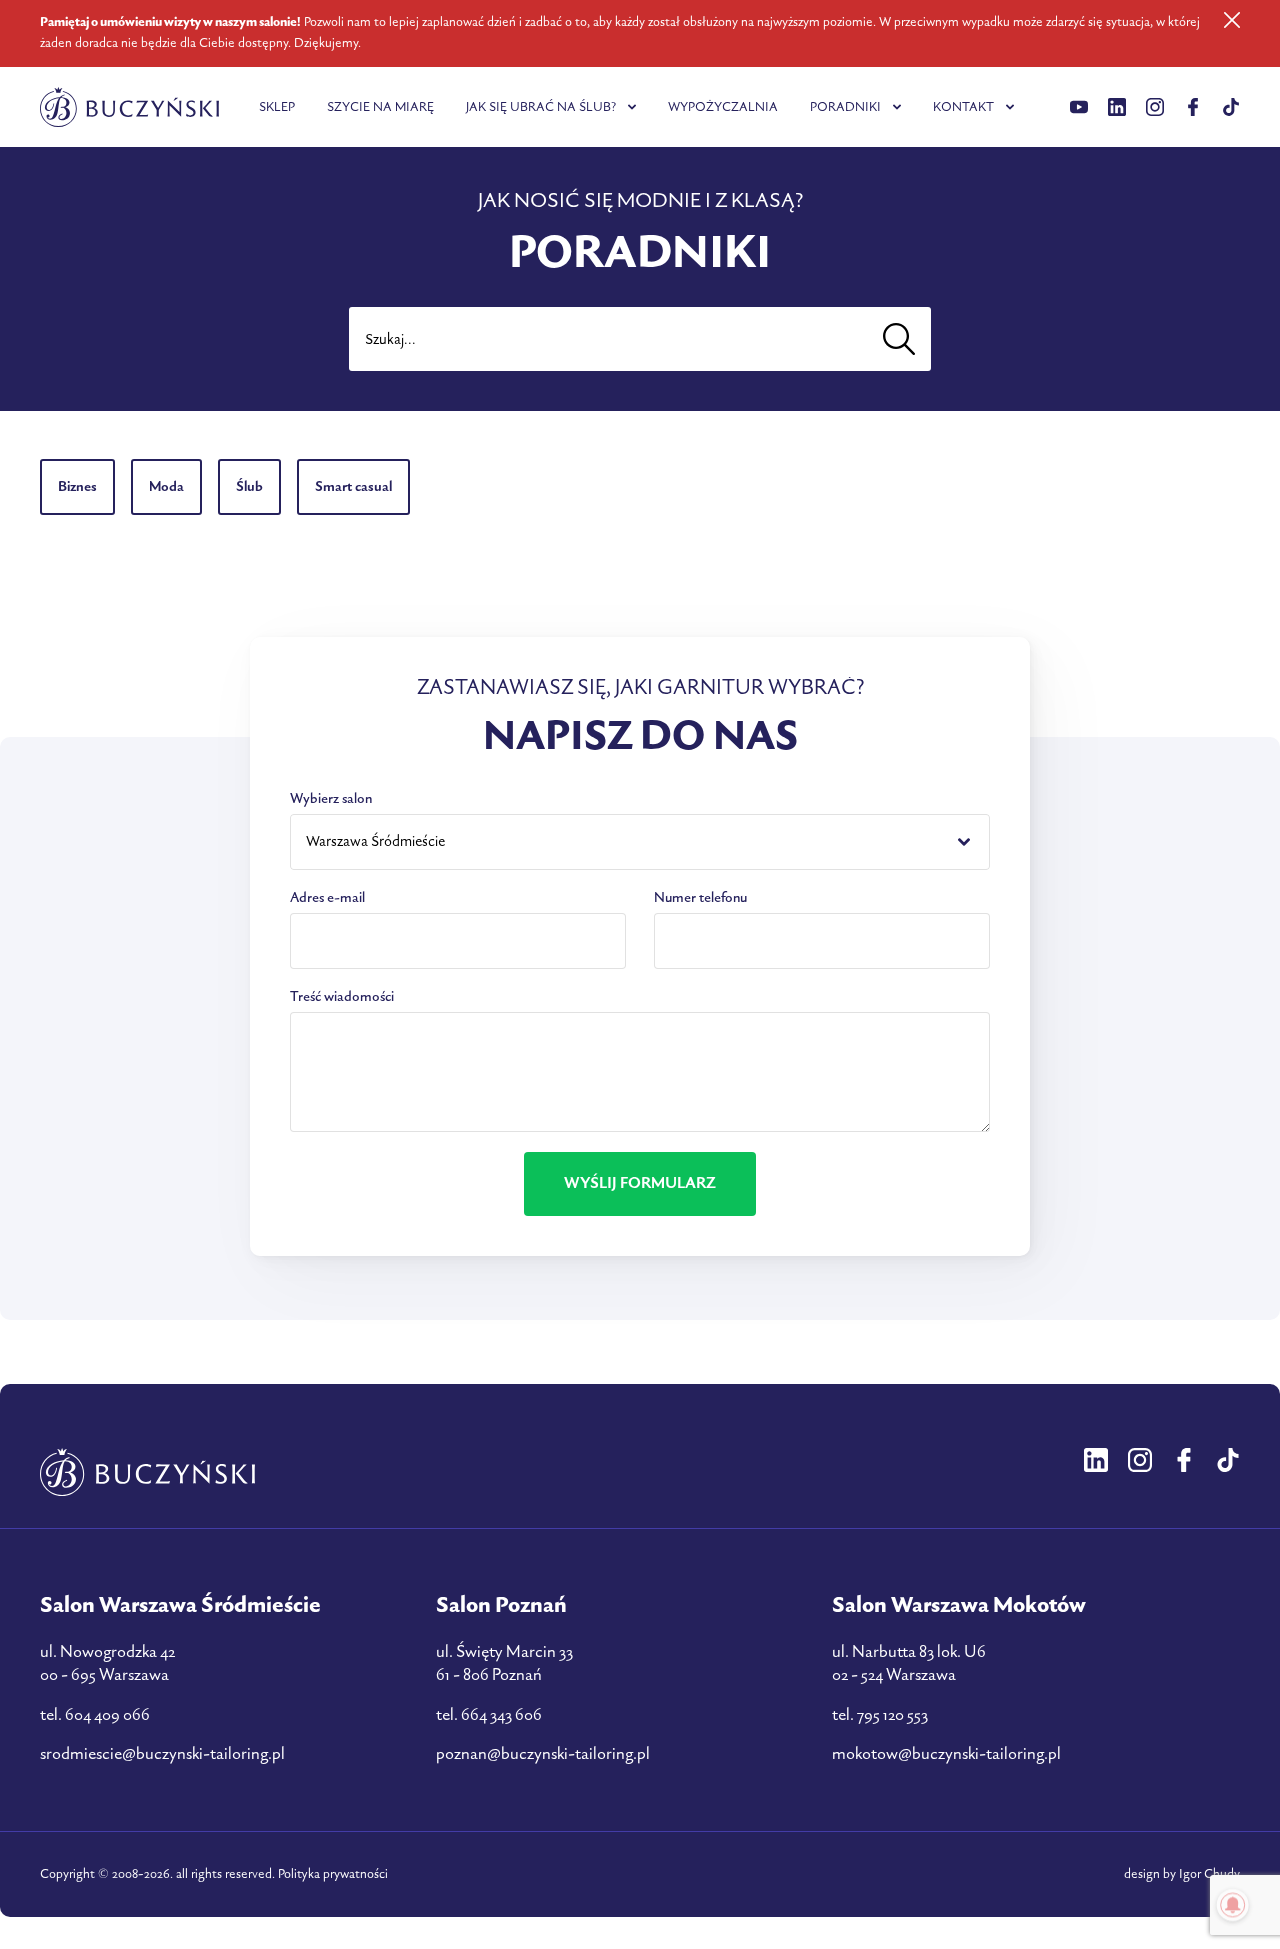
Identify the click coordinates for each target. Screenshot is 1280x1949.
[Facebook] (1193, 107)
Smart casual (353, 486)
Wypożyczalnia (723, 107)
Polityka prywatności (333, 1874)
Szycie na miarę (380, 107)
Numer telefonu (700, 897)
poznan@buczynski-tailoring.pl (543, 1754)
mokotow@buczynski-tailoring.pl (946, 1754)
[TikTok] (1231, 107)
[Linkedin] (1079, 107)
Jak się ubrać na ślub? (541, 107)
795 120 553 (892, 1715)
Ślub (249, 486)
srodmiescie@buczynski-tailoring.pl (162, 1754)
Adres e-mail (327, 897)
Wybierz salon (331, 798)
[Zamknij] (1232, 20)
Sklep (277, 107)
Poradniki (845, 107)
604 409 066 (107, 1715)
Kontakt (963, 107)
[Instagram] (1155, 107)
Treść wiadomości (342, 996)
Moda (166, 486)
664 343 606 (501, 1715)
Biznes (77, 486)
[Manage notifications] (1233, 1905)
